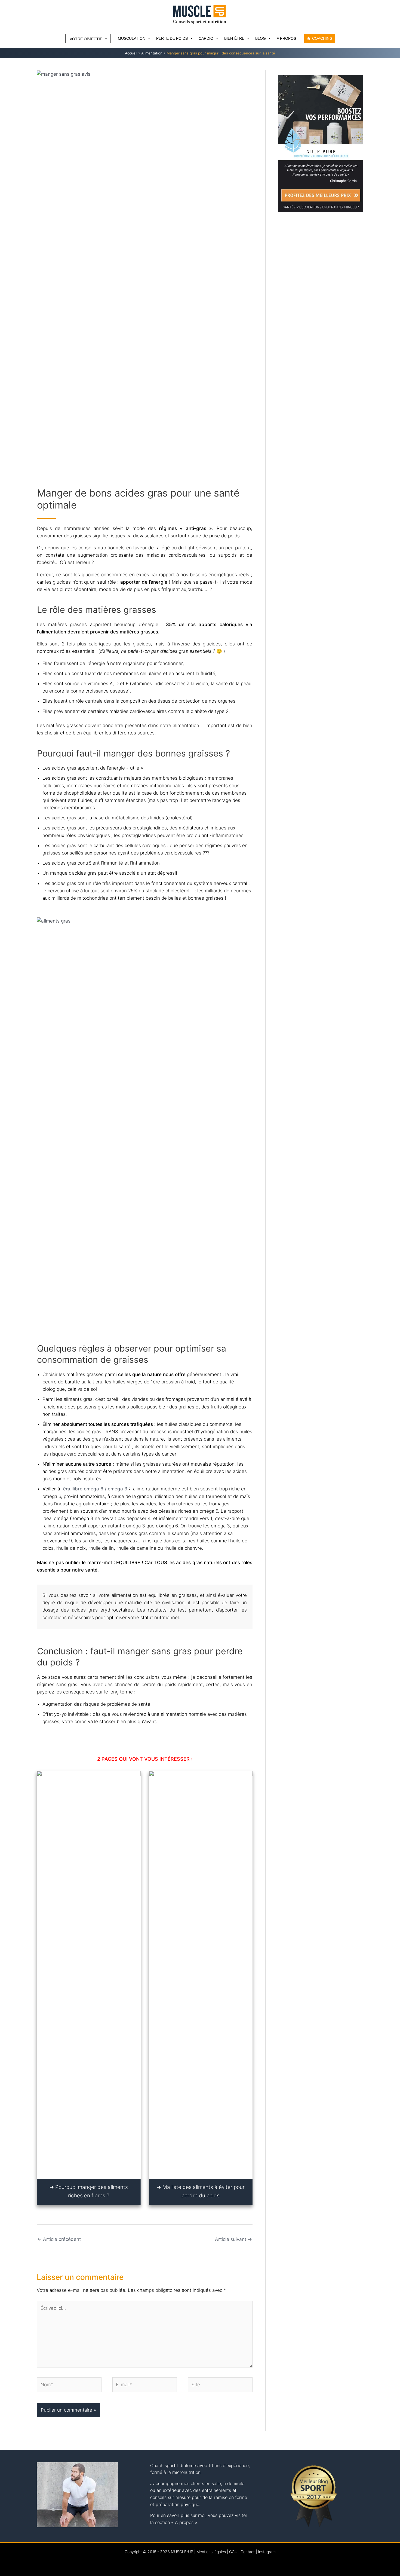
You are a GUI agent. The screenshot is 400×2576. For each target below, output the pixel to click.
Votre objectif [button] (86, 39)
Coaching (322, 38)
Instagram (267, 2552)
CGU (233, 2552)
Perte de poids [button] (172, 38)
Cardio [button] (206, 38)
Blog (261, 38)
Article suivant (233, 2239)
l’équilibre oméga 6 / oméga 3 (94, 1489)
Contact (248, 2552)
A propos (286, 38)
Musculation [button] (132, 38)
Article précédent (59, 2239)
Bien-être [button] (234, 38)
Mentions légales (211, 2552)
